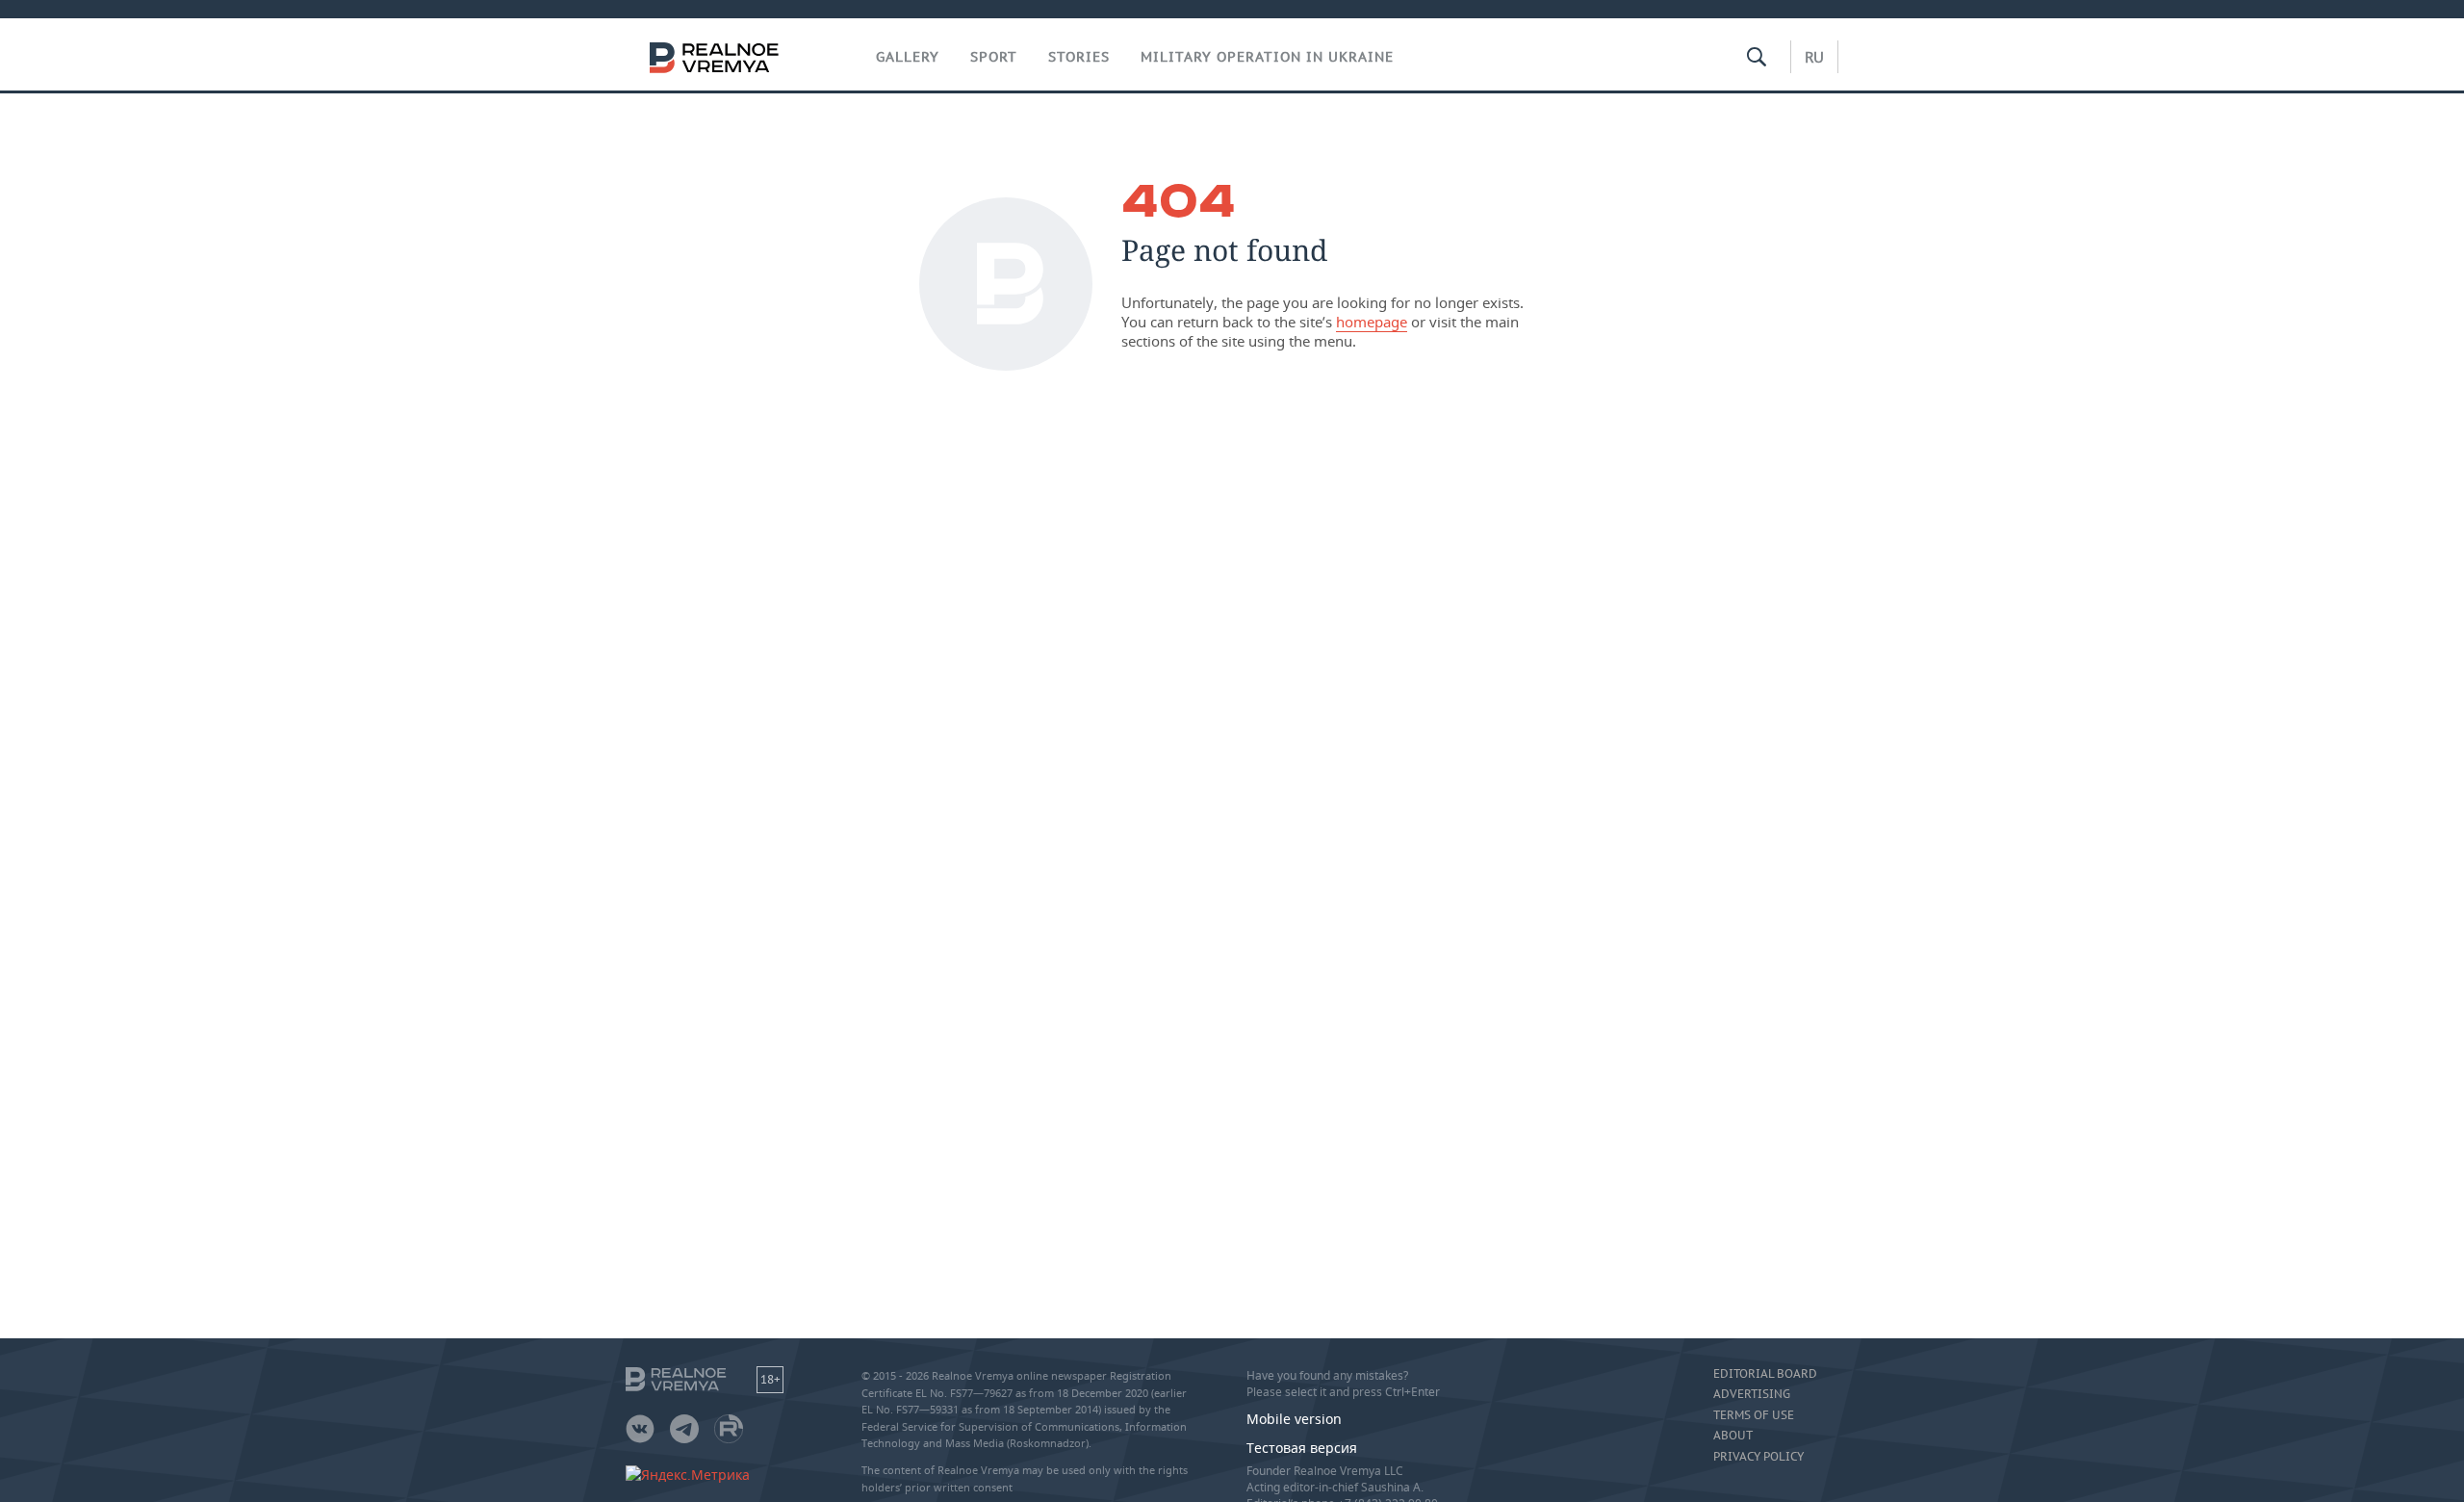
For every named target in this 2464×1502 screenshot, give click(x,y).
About (1733, 1436)
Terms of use (1754, 1415)
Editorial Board (1765, 1374)
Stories (1079, 57)
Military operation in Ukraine (1267, 57)
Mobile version (1294, 1419)
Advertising (1752, 1394)
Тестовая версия (1302, 1448)
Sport (994, 57)
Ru (1814, 57)
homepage (1372, 322)
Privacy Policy (1758, 1457)
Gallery (908, 57)
